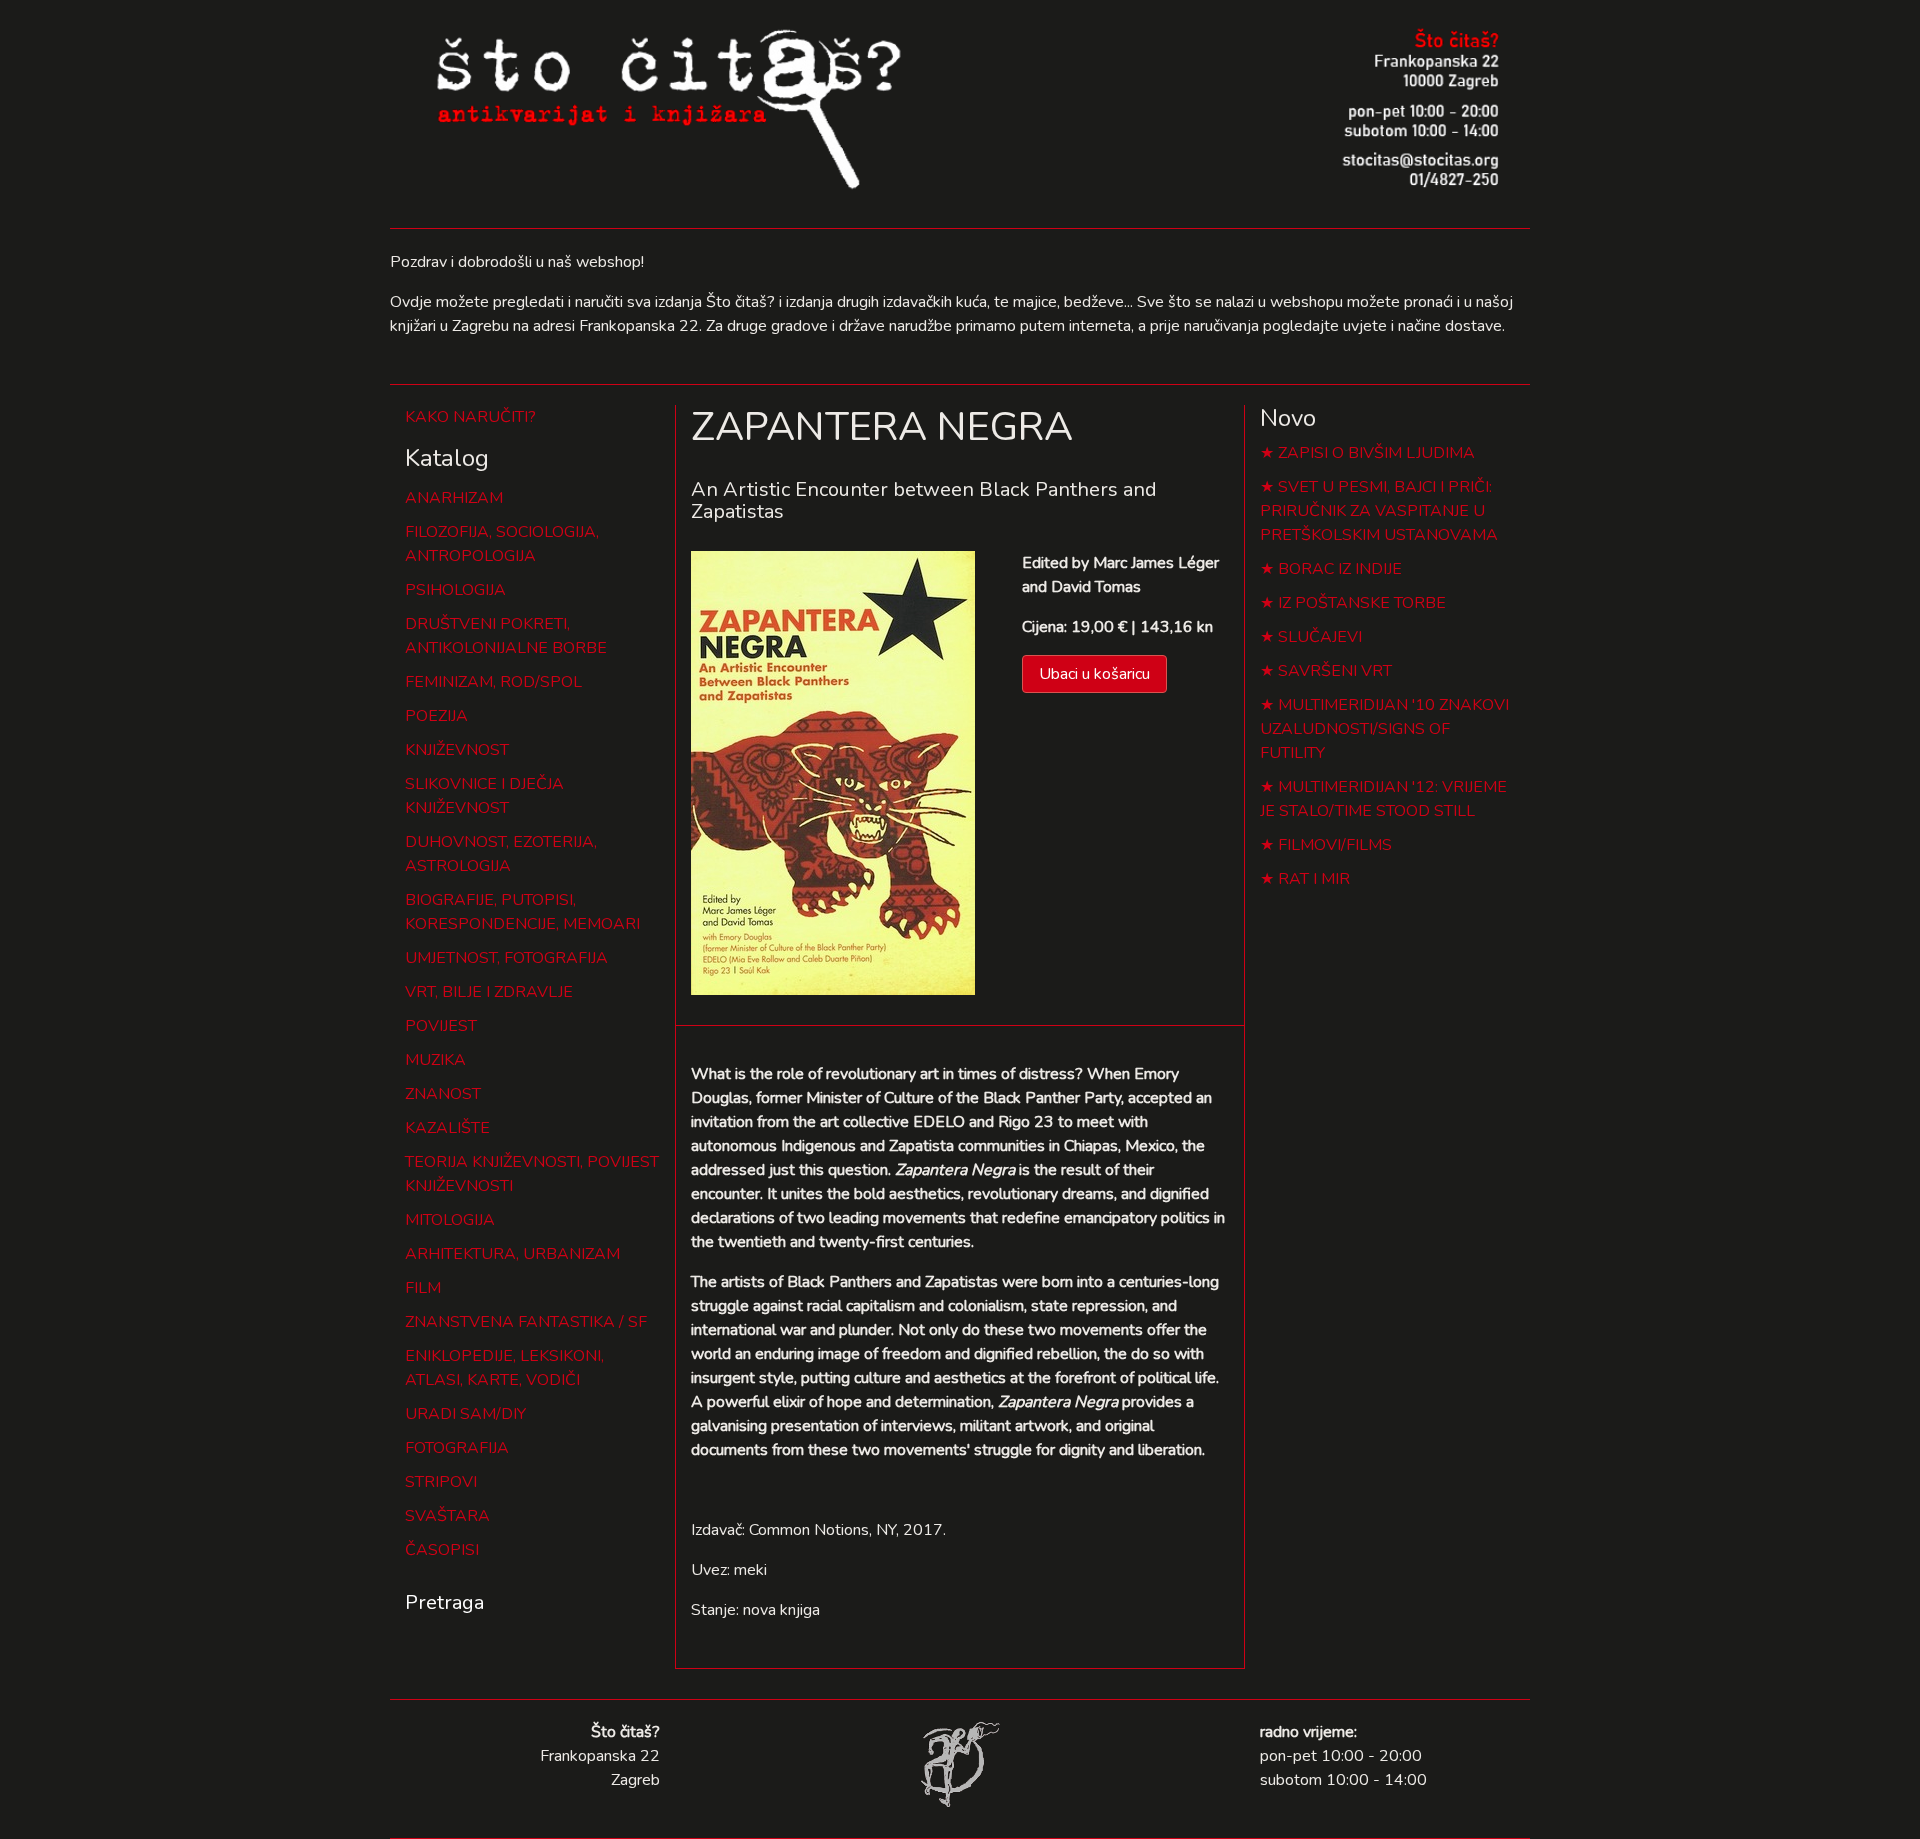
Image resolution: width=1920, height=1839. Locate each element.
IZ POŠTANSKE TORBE (1362, 603)
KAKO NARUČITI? (470, 417)
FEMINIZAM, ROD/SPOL (493, 682)
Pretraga (444, 1602)
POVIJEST (441, 1026)
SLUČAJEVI (1320, 637)
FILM (423, 1288)
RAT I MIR (1314, 879)
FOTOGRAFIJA (457, 1448)
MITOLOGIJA (450, 1220)
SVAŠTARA (447, 1516)
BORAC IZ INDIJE (1340, 569)
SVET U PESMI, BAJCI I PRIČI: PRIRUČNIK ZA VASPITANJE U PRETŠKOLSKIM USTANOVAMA (1379, 511)
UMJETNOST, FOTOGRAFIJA (506, 958)
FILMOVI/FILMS (1335, 845)
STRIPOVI (441, 1482)
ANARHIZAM (454, 498)
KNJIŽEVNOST (457, 750)
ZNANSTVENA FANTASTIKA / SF (526, 1322)
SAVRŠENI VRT (1335, 671)
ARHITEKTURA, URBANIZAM (512, 1254)
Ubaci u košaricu (1094, 674)
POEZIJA (436, 716)
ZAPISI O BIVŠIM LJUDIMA (1376, 453)
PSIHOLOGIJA (455, 590)
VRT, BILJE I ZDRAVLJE (489, 992)
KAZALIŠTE (447, 1128)
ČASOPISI (442, 1550)
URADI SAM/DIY (465, 1414)
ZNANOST (443, 1094)
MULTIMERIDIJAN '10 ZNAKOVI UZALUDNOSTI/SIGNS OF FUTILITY (1384, 729)
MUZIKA (435, 1060)
